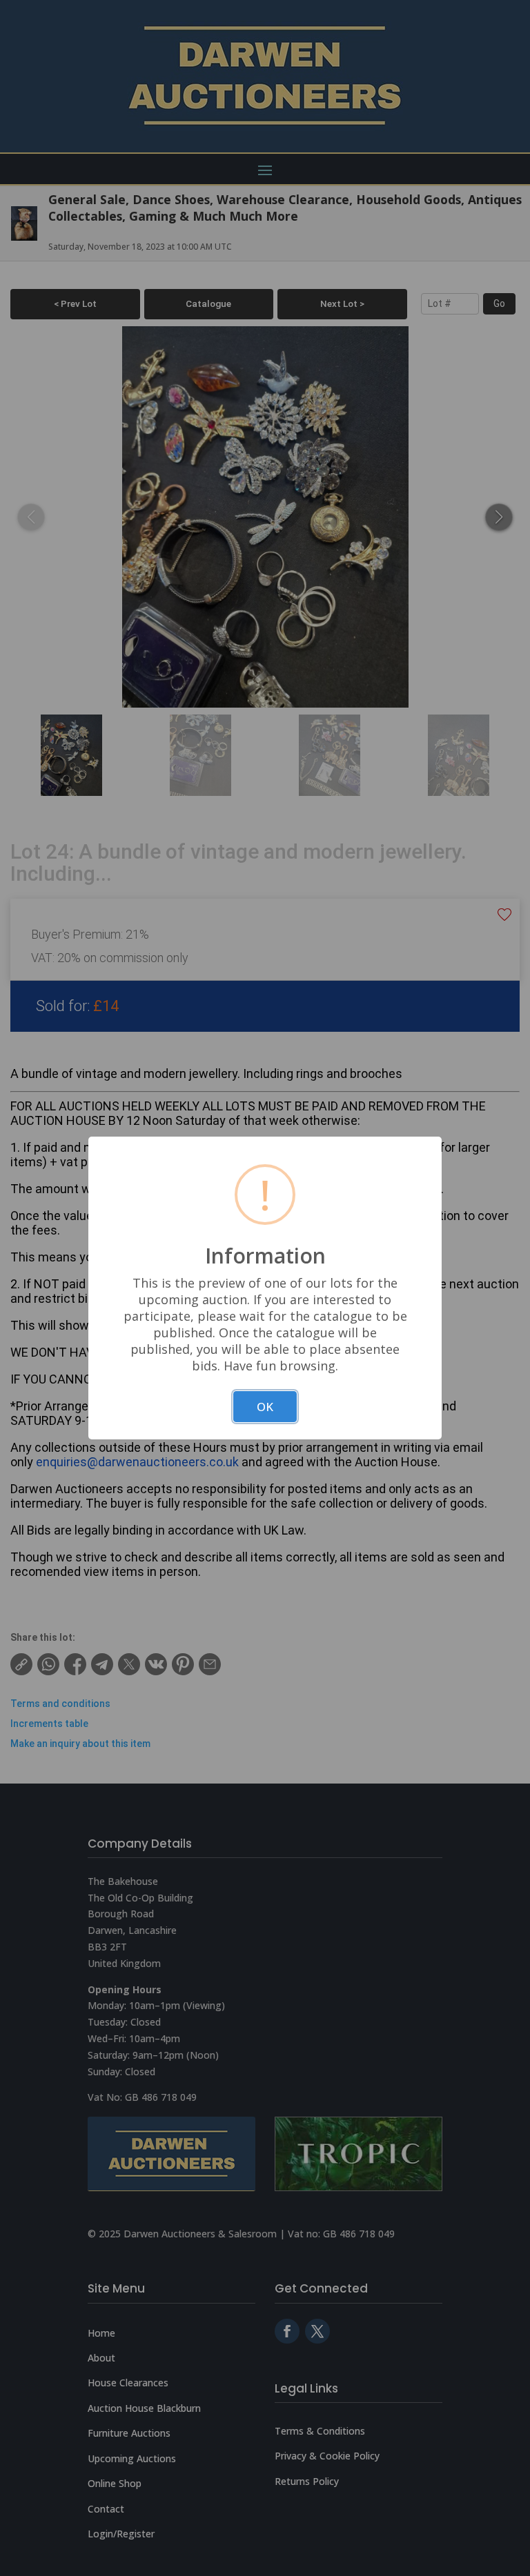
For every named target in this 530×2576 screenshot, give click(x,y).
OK (265, 1407)
